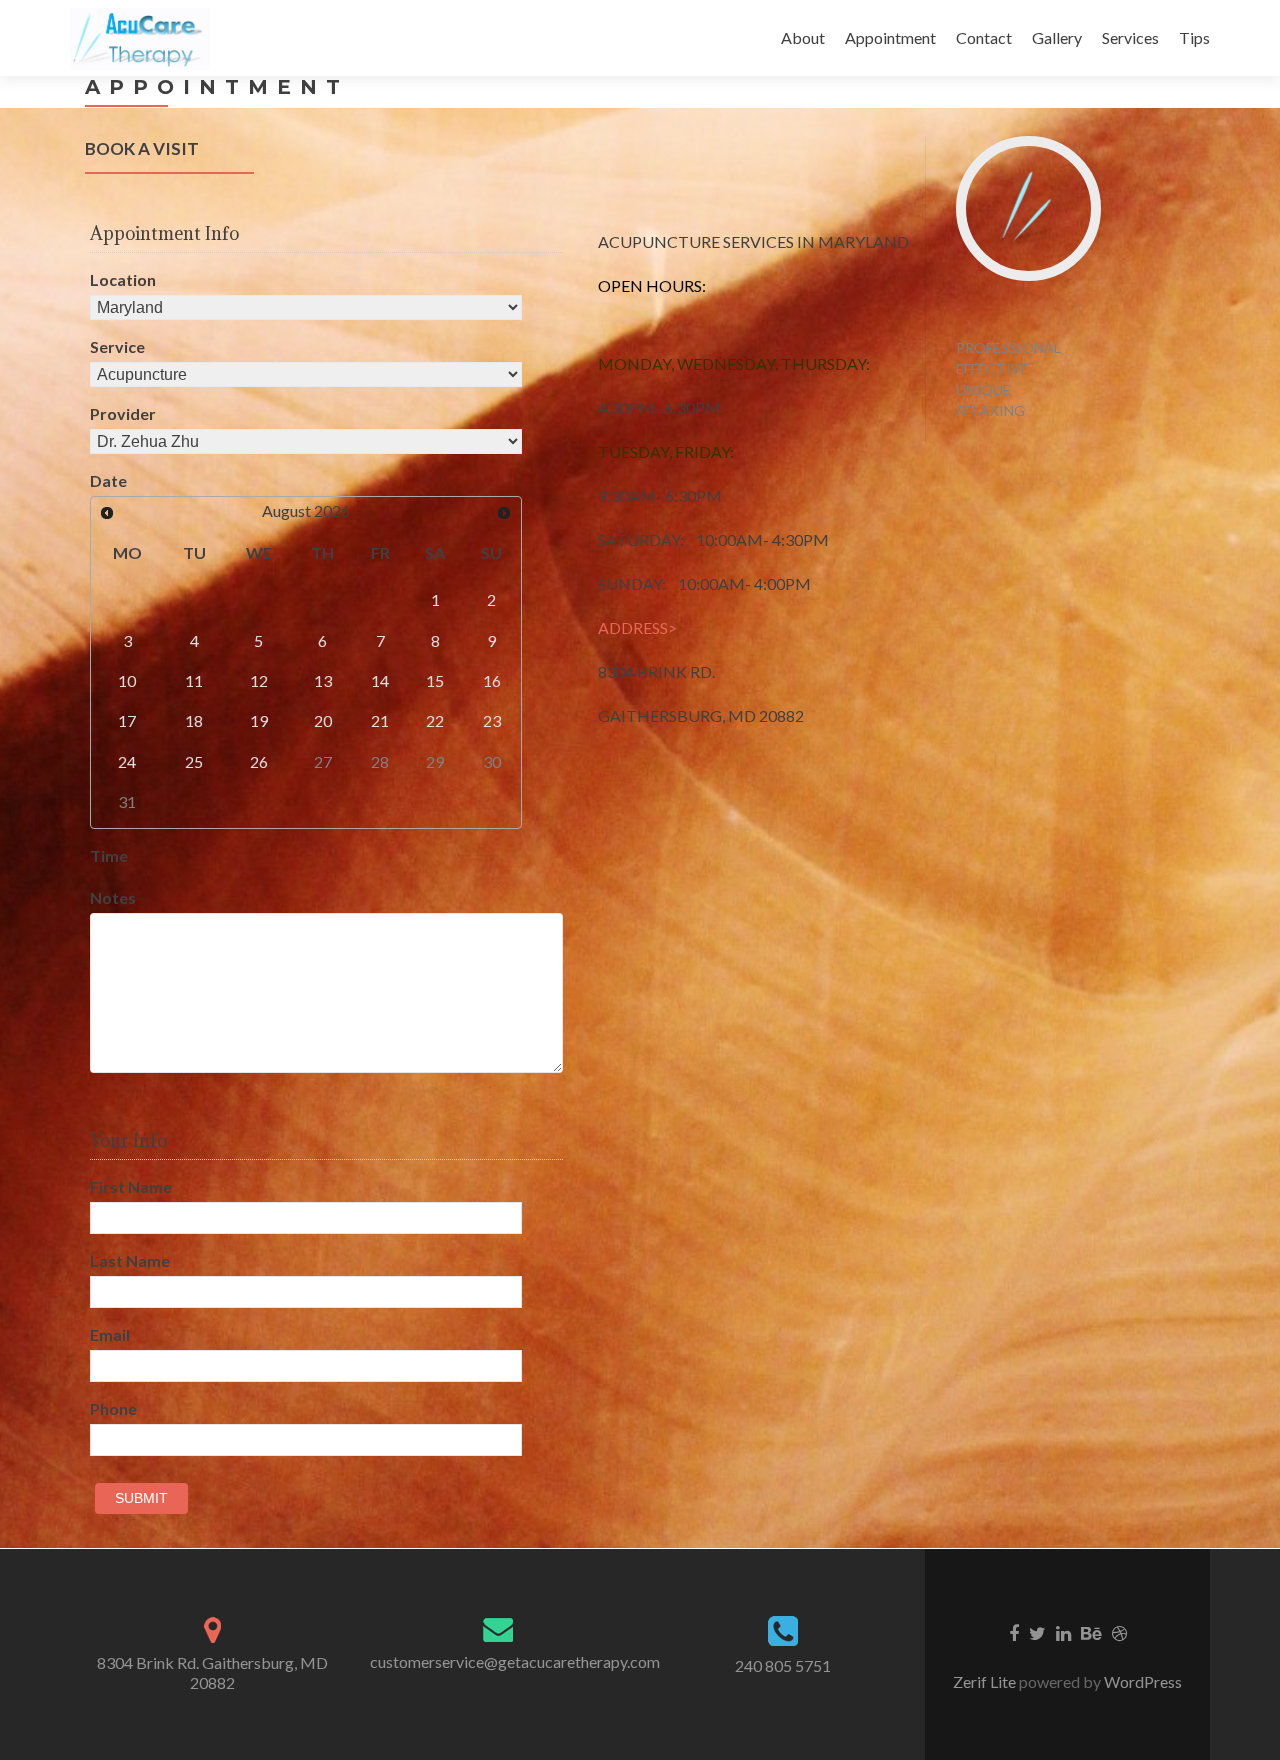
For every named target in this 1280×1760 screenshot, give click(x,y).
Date (108, 480)
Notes (113, 897)
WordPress (1141, 1681)
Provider (123, 413)
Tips (1194, 37)
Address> (637, 627)
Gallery (1057, 37)
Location (123, 279)
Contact (984, 37)
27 (323, 761)
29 (435, 761)
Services (1130, 37)
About (803, 37)
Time (109, 855)
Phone (113, 1408)
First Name (131, 1186)
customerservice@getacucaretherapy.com (515, 1661)
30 (492, 761)
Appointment (890, 37)
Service (117, 346)
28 (380, 761)
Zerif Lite (986, 1681)
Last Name (130, 1260)
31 (127, 801)
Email (110, 1334)
